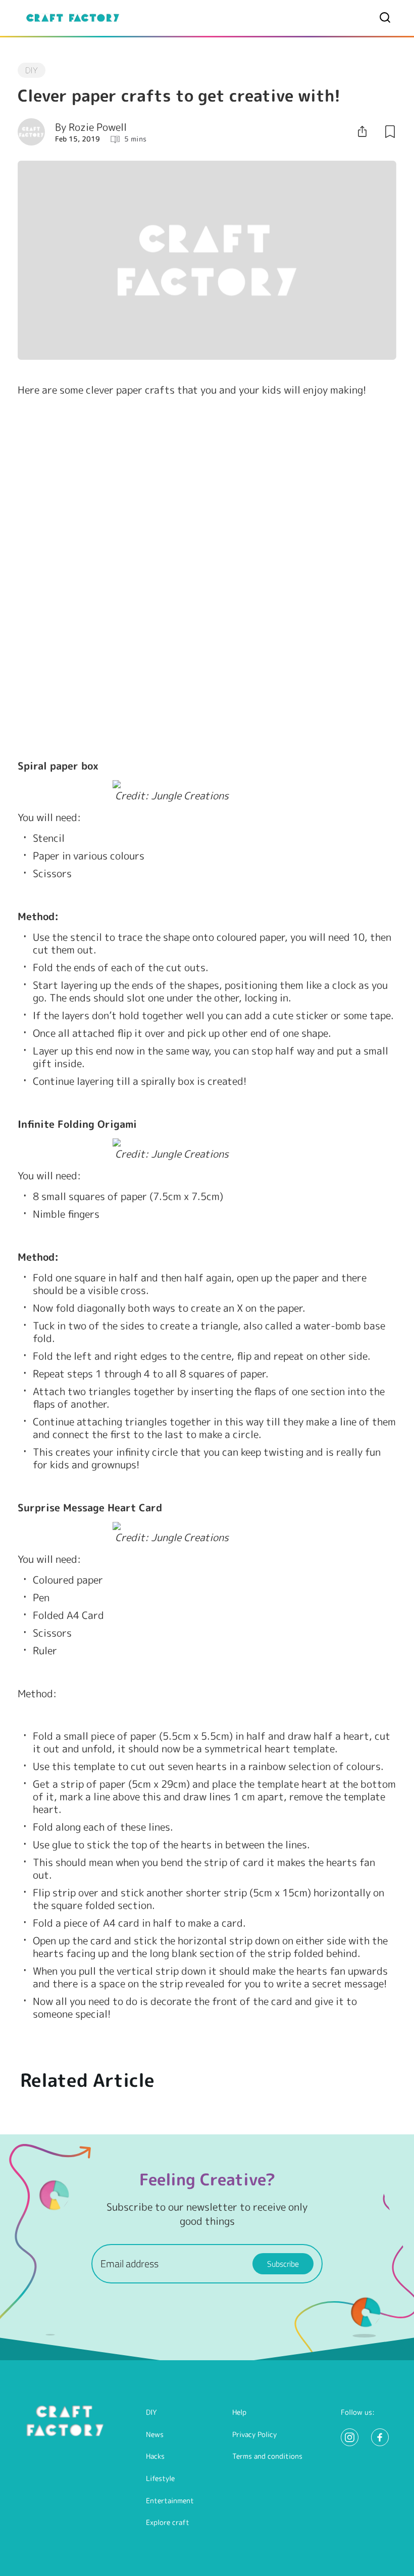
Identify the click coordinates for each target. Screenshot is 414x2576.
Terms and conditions (267, 2456)
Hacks (155, 2456)
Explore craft (168, 2522)
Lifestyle (160, 2478)
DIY (151, 2412)
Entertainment (170, 2500)
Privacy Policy (254, 2434)
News (155, 2434)
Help (239, 2412)
